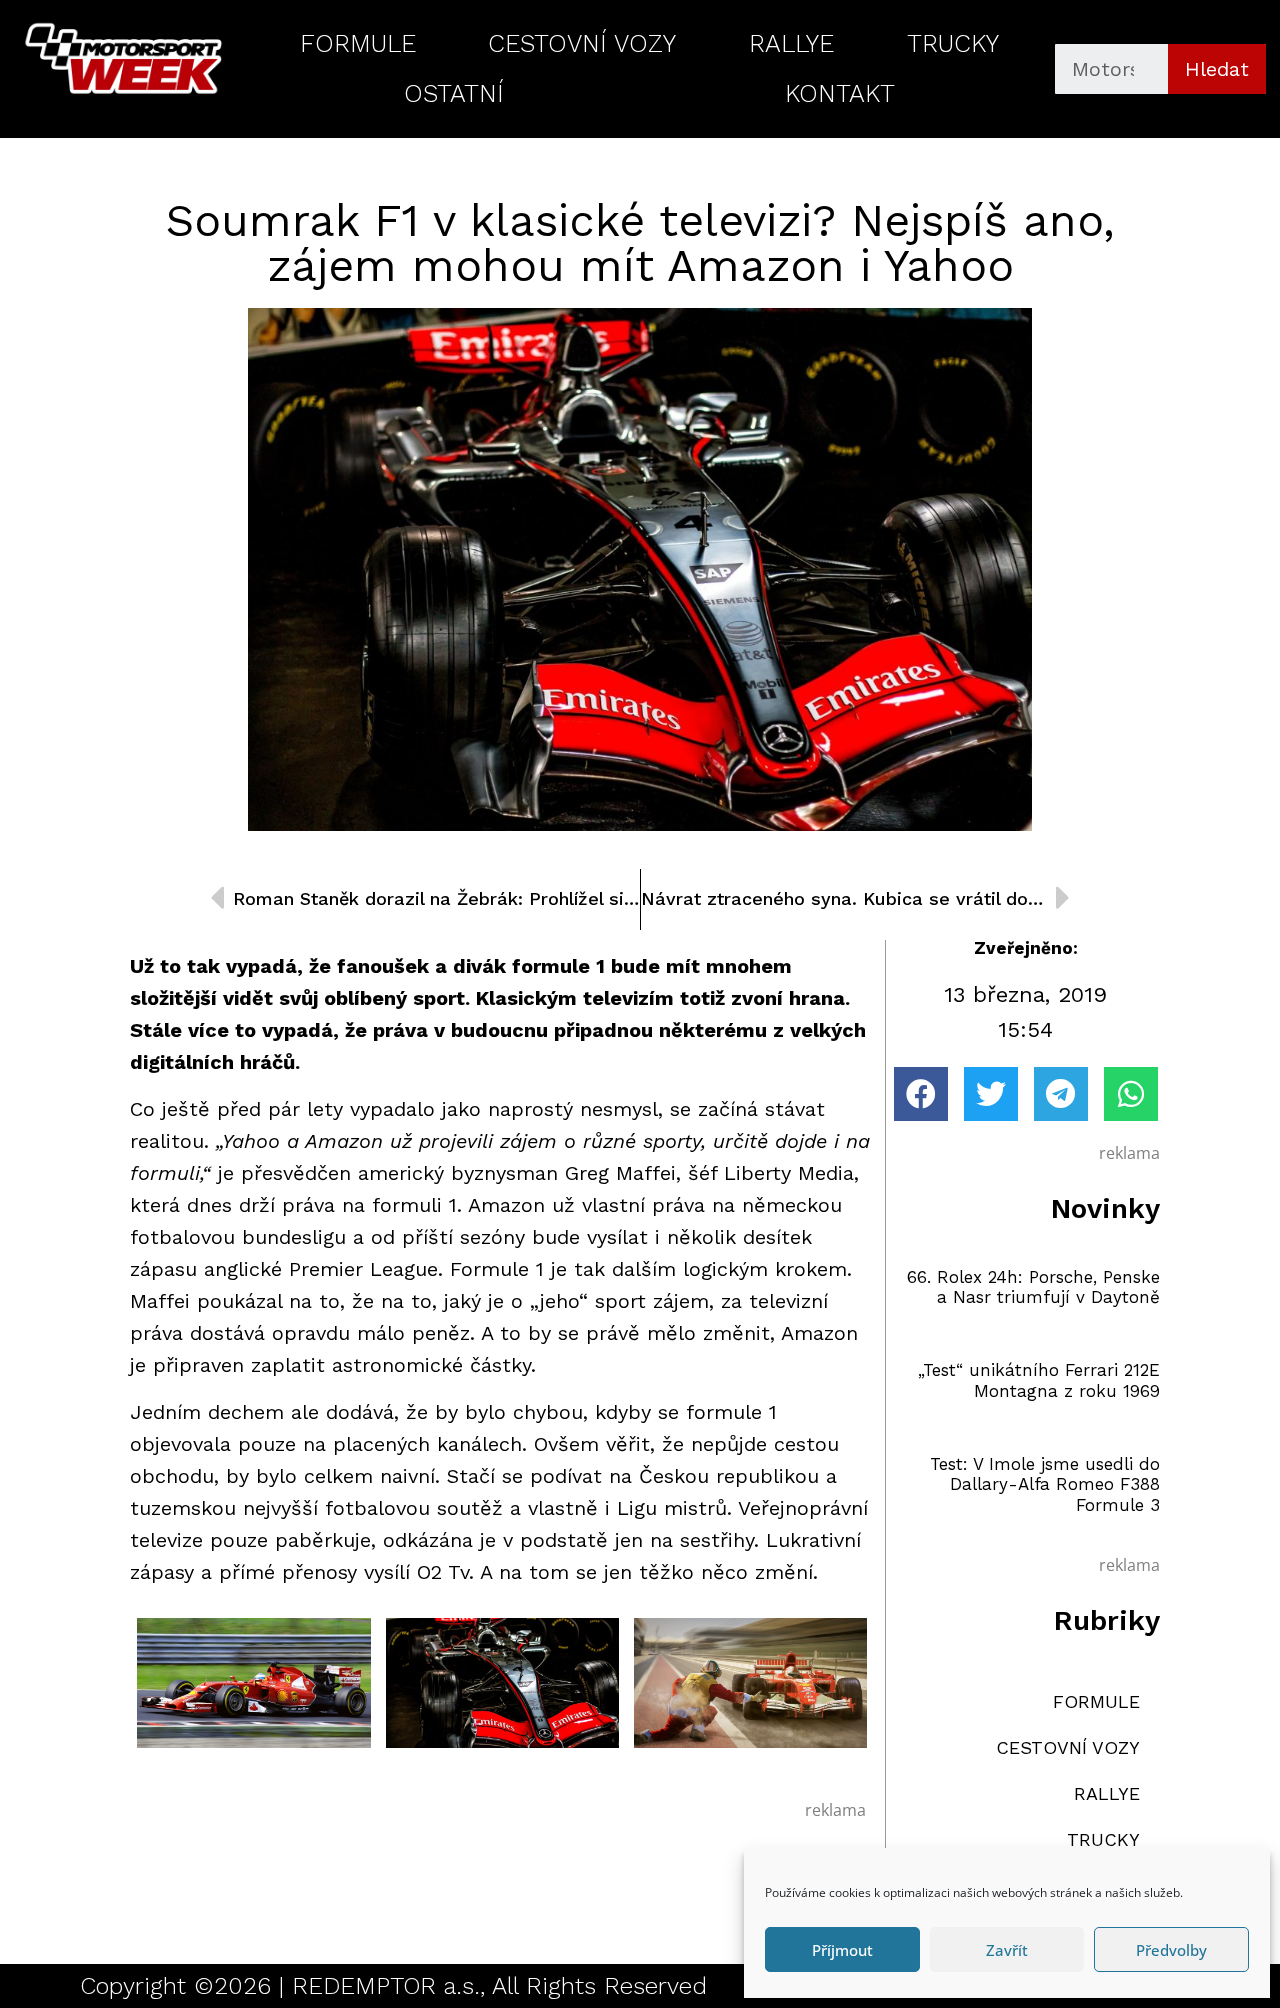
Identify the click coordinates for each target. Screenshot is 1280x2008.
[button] (921, 1094)
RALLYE (791, 43)
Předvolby (1171, 1950)
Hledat (1217, 69)
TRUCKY (953, 43)
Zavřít (1007, 1950)
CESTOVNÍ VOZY (582, 43)
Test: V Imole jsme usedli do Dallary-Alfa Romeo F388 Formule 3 (1045, 1484)
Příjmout (842, 1950)
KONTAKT (840, 93)
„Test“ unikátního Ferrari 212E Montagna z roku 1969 (1039, 1380)
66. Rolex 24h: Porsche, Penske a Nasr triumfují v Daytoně (1033, 1287)
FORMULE (358, 43)
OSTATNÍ (454, 93)
